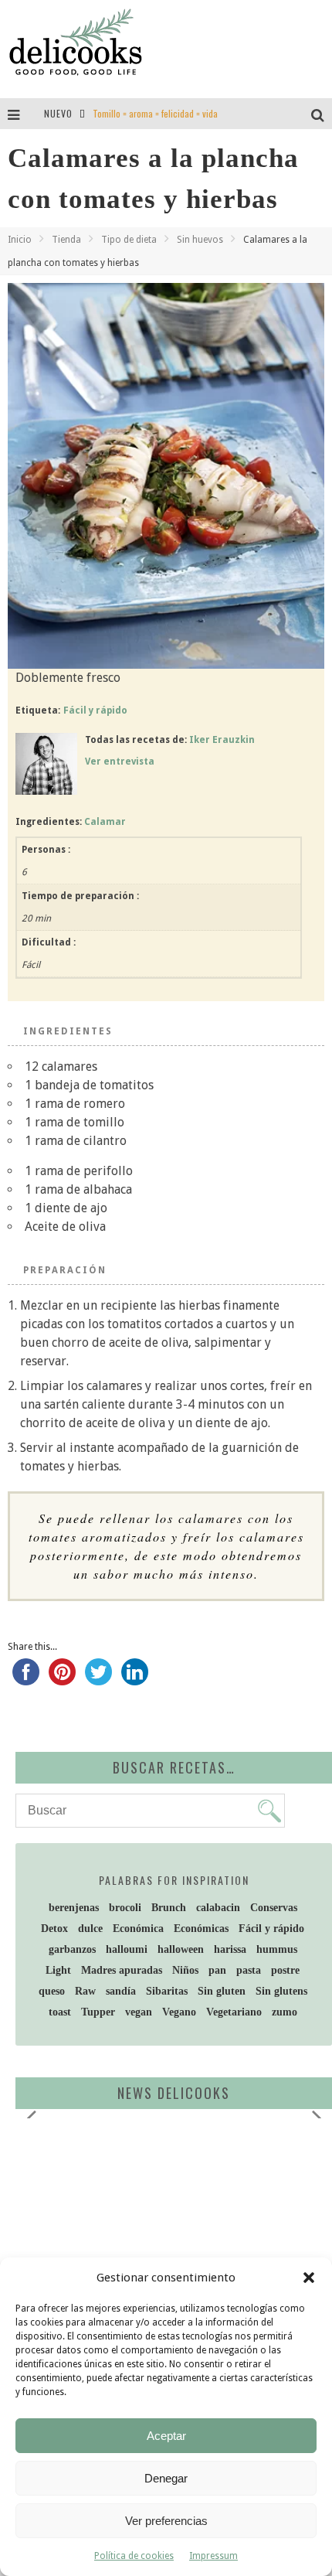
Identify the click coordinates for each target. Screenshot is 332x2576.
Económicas (201, 1929)
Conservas (274, 1908)
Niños (185, 1970)
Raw (85, 1991)
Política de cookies (134, 2556)
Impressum (213, 2556)
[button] (309, 2278)
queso (52, 1991)
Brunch (169, 1908)
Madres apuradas (122, 1970)
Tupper (98, 2012)
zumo (285, 2012)
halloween (181, 1949)
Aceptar (166, 2436)
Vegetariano (234, 2012)
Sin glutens (281, 1991)
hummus (277, 1949)
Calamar (105, 822)
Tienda (66, 240)
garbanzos (72, 1949)
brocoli (125, 1908)
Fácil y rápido (95, 710)
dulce (90, 1929)
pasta (249, 1970)
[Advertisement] (151, 2250)
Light (58, 1970)
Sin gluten (222, 1991)
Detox (54, 1929)
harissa (230, 1949)
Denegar (166, 2478)
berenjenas (74, 1908)
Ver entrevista (120, 762)
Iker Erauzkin (222, 740)
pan (217, 1970)
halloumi (127, 1949)
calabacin (218, 1908)
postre (285, 1970)
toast (60, 2012)
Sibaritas (167, 1991)
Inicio (20, 240)
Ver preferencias (166, 2521)
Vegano (179, 2012)
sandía (121, 1991)
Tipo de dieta (129, 240)
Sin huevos (200, 240)
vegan (139, 2012)
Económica (138, 1929)
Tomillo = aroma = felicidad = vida (155, 113)
